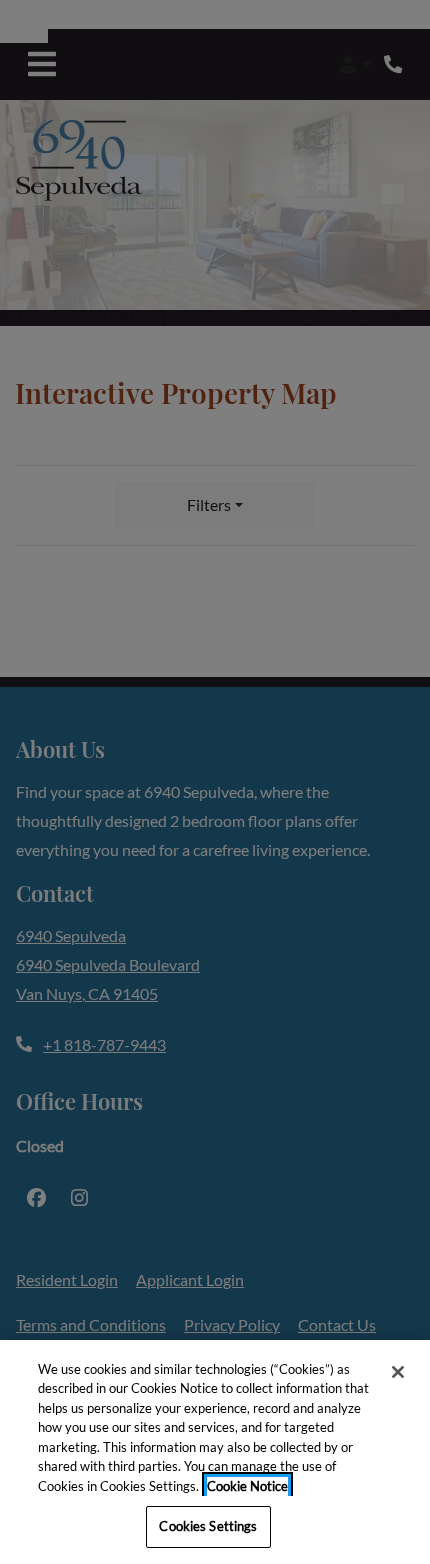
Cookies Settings (208, 1526)
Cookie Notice (247, 1486)
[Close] (398, 1372)
